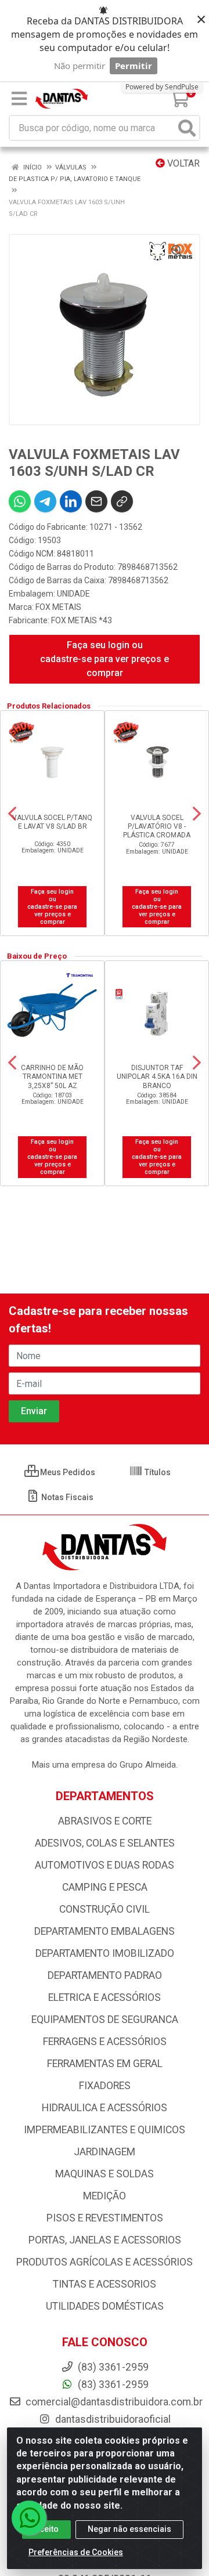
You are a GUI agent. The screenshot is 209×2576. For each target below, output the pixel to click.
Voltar (182, 163)
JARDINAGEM (105, 2152)
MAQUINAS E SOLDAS (105, 2174)
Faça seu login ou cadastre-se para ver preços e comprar (105, 659)
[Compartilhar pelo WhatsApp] (20, 501)
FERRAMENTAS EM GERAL (105, 2064)
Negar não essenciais (129, 2529)
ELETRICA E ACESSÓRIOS (105, 1997)
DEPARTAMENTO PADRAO (105, 1975)
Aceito (46, 2529)
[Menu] (19, 99)
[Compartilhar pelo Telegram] (45, 501)
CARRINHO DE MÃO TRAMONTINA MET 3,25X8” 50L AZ (52, 1076)
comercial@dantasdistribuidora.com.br (113, 2402)
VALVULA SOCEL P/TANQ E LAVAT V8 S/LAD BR (52, 822)
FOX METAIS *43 (82, 620)
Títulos (157, 1472)
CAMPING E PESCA (105, 1887)
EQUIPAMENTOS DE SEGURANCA (105, 2019)
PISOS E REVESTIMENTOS (105, 2218)
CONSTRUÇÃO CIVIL (105, 1909)
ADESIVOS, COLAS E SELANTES (105, 1843)
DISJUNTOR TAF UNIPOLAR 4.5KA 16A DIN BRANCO (157, 1076)
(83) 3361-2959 (112, 2384)
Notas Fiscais (66, 1497)
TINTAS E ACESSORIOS (105, 2284)
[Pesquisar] (187, 128)
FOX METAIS (58, 607)
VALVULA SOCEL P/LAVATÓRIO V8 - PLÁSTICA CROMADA (157, 826)
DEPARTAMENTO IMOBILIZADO (105, 1953)
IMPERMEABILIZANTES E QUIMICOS (105, 2130)
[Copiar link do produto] (122, 501)
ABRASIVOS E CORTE (105, 1821)
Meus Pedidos (67, 1472)
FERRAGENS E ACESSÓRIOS (105, 2042)
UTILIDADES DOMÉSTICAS (105, 2306)
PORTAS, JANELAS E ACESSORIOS (105, 2240)
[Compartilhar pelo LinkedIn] (71, 501)
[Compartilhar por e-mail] (96, 501)
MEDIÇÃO (105, 2196)
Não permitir (80, 66)
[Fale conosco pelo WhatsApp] (29, 2518)
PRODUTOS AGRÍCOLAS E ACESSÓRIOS (105, 2262)
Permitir (134, 66)
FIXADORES (105, 2086)
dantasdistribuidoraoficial (112, 2419)
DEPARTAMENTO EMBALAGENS (105, 1931)
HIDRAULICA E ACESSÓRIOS (105, 2108)
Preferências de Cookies (76, 2552)
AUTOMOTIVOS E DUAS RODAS (105, 1865)
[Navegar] (12, 814)
